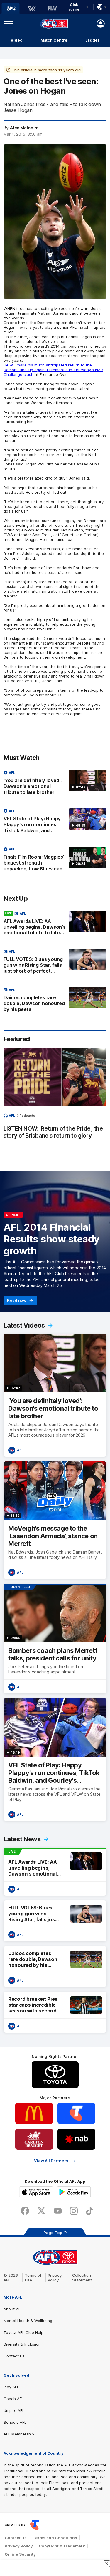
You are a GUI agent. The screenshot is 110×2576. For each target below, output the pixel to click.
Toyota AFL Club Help (23, 2332)
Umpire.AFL (14, 2410)
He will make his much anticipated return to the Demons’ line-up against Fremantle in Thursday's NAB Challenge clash (53, 370)
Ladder (92, 40)
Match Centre (54, 40)
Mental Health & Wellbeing (28, 2321)
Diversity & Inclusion (22, 2344)
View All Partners (51, 2161)
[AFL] (11, 9)
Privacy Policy (55, 2278)
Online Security (20, 2554)
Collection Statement (82, 2278)
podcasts (27, 1116)
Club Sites (74, 7)
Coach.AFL (14, 2399)
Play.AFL (11, 2387)
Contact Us (14, 2356)
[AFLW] (32, 9)
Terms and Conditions (55, 2538)
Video (17, 40)
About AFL (13, 2309)
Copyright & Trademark (62, 2546)
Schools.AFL (15, 2422)
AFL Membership (19, 2434)
